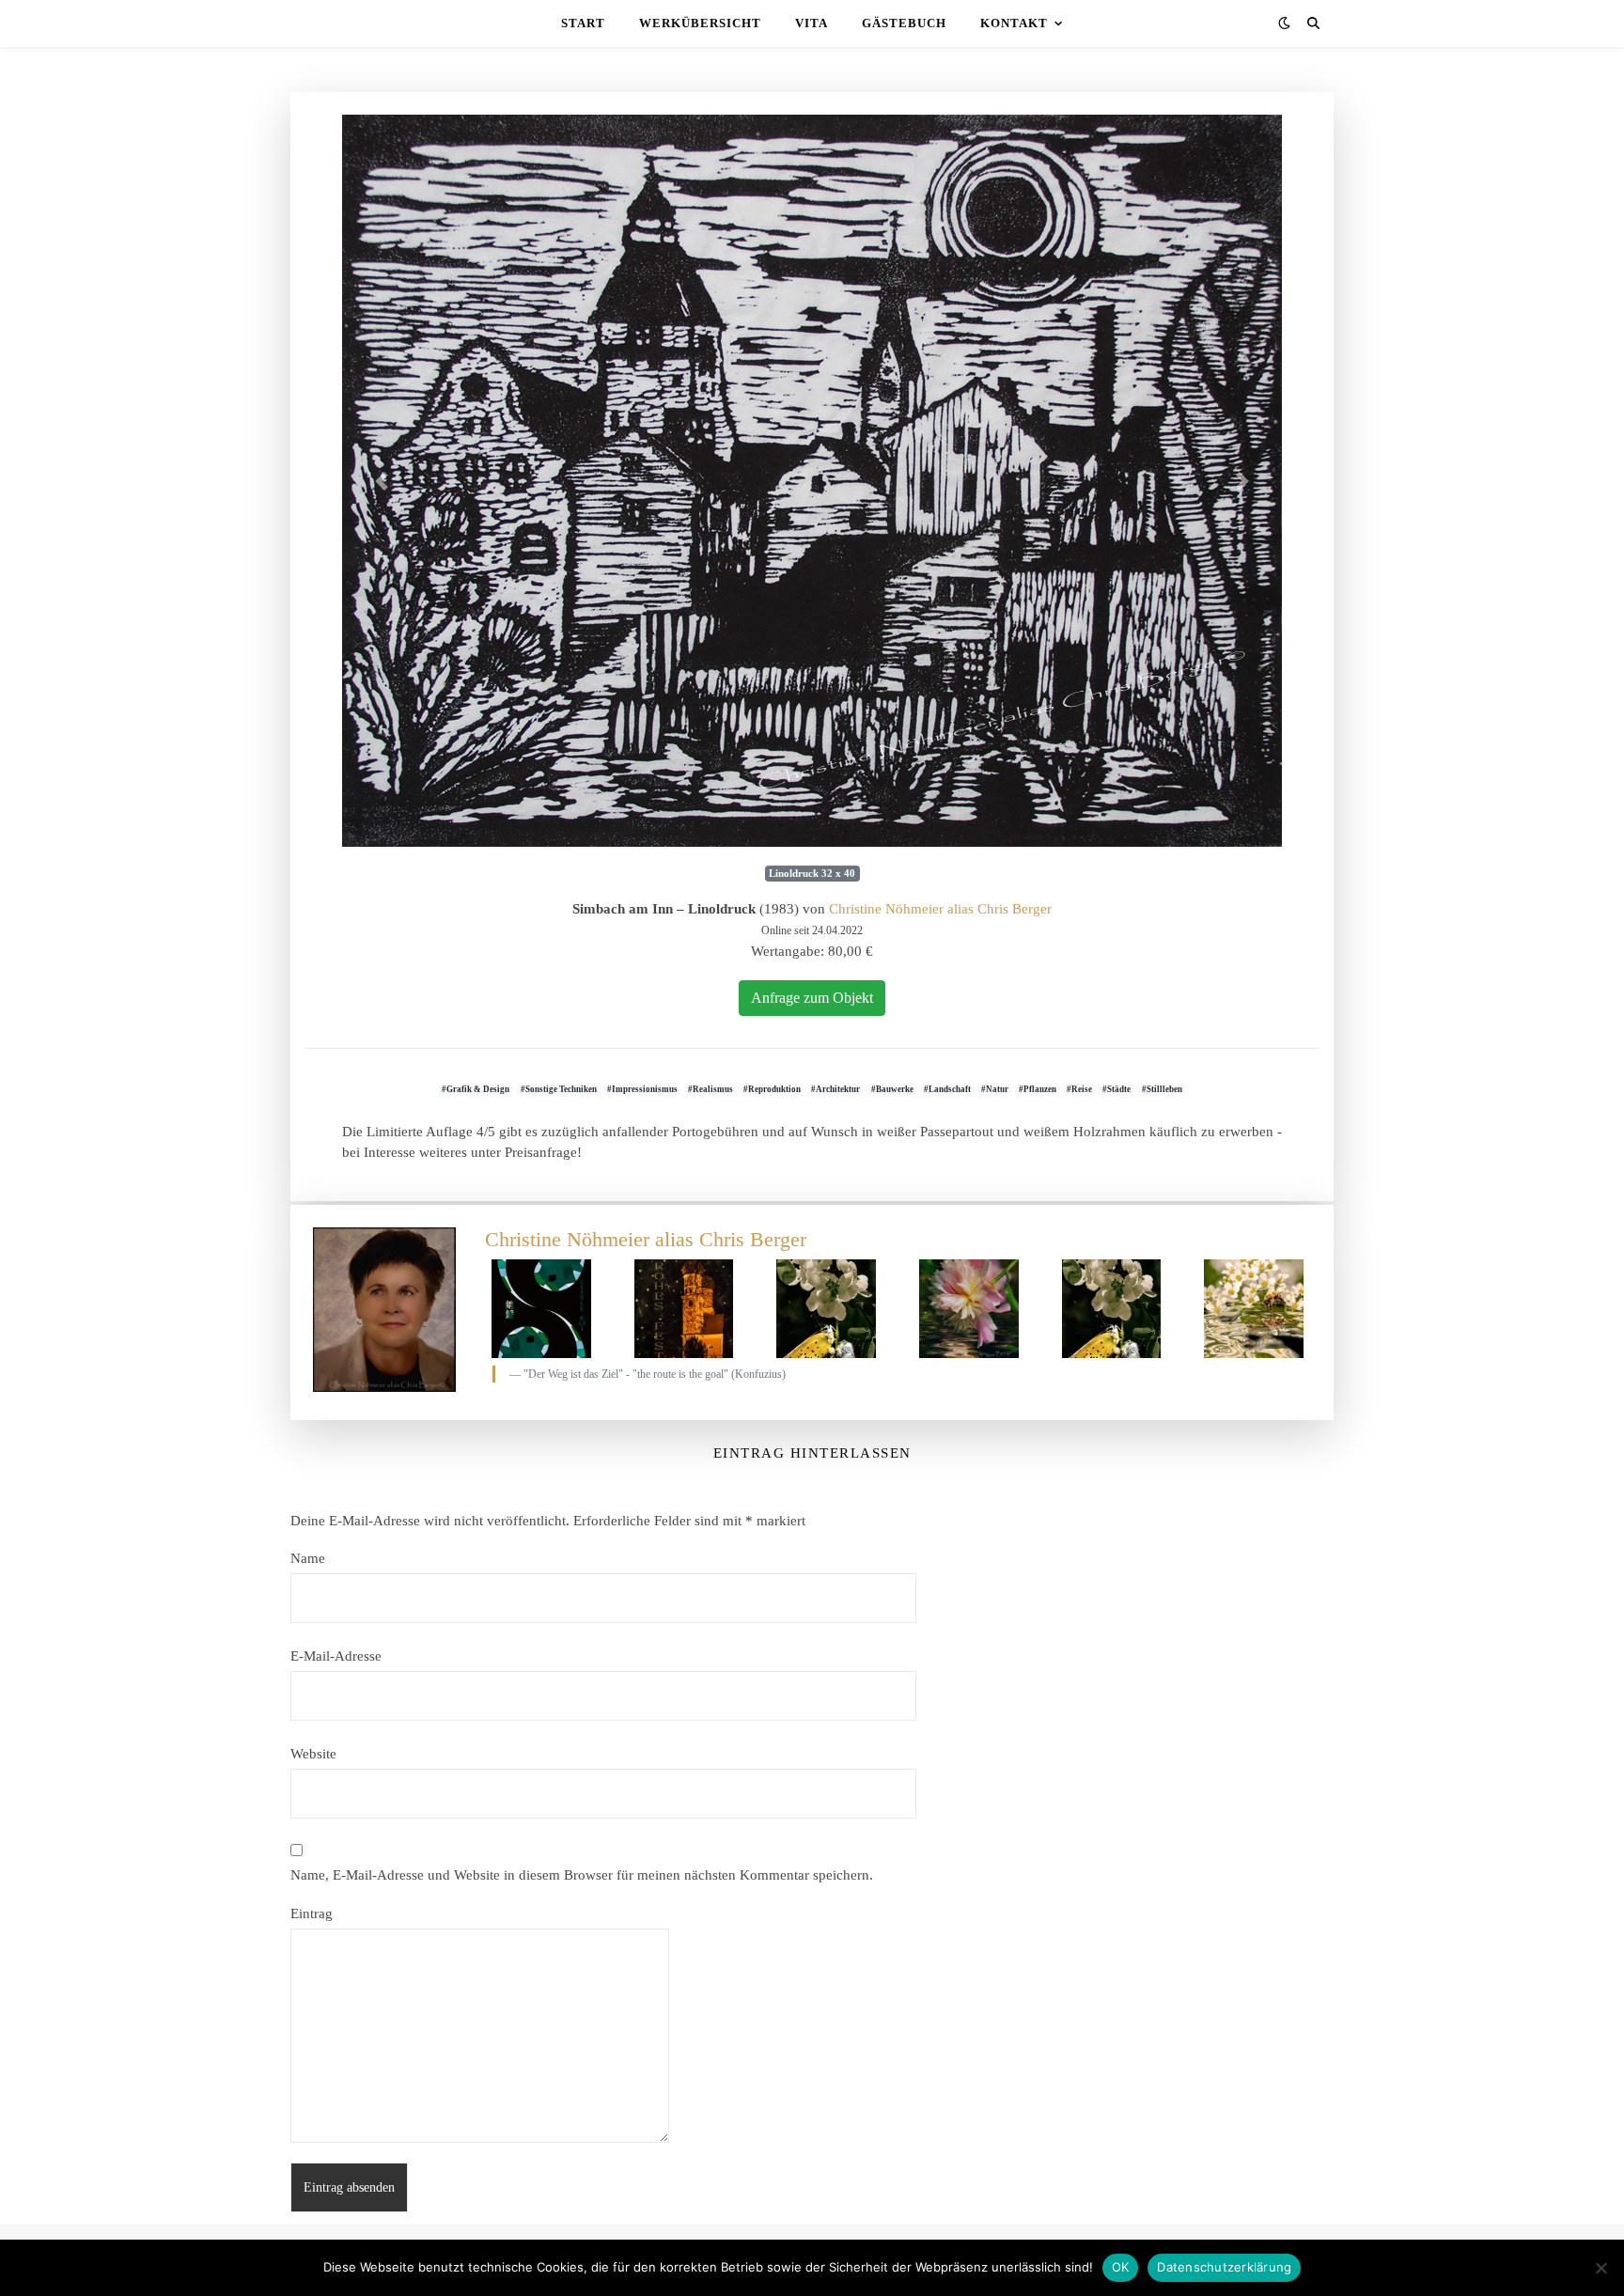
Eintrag (312, 1913)
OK (1121, 2267)
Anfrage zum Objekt (812, 998)
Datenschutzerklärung (1224, 2267)
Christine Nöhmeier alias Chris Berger (940, 909)
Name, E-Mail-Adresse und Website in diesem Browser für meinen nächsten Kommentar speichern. (582, 1875)
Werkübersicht (700, 23)
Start (583, 23)
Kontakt (1014, 23)
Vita (812, 23)
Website (313, 1754)
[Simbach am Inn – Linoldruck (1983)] (812, 481)
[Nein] (1601, 2268)
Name (308, 1558)
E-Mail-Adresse (336, 1656)
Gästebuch (904, 23)
